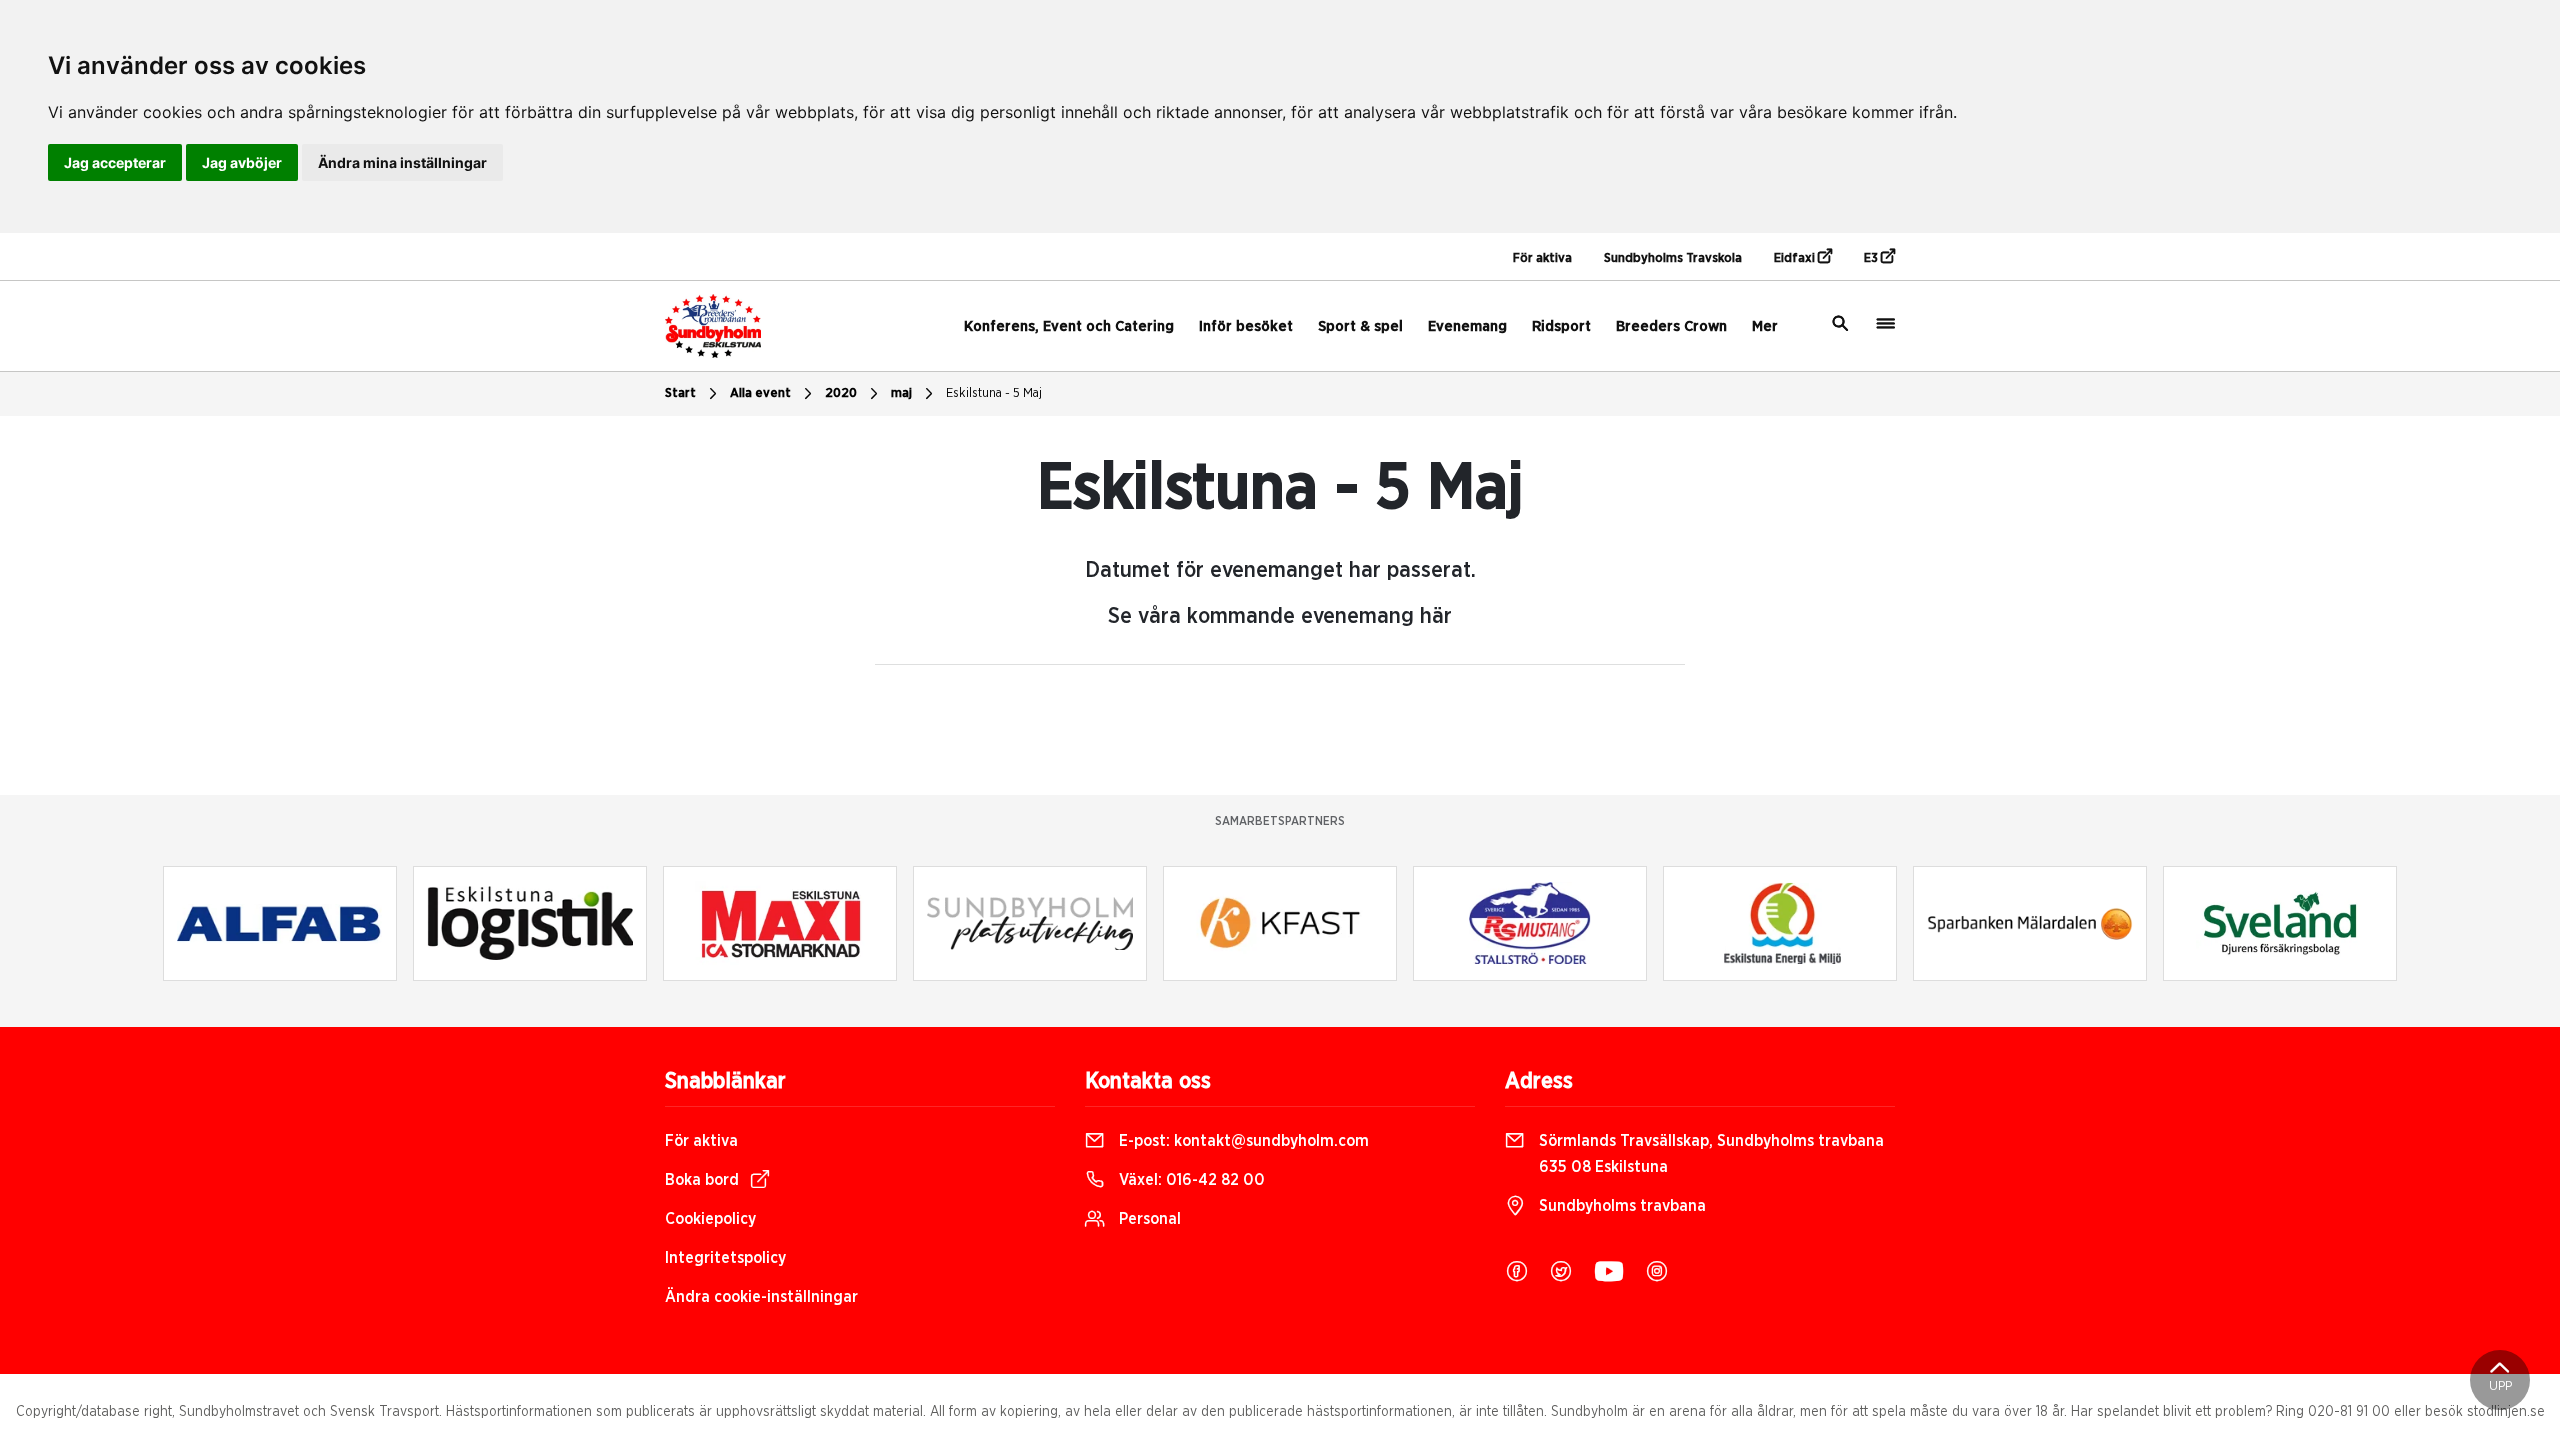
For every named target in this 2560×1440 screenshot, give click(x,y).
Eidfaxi (1796, 258)
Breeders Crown (1671, 326)
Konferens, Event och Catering (1069, 326)
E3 (1872, 258)
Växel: (1190, 1180)
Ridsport (1561, 326)
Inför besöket (1246, 326)
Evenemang (1467, 326)
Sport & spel (1360, 326)
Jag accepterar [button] (115, 162)
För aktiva (1542, 258)
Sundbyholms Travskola (1673, 258)
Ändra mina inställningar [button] (402, 162)
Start (680, 393)
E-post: (1242, 1141)
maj (901, 393)
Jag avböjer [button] (242, 162)
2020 (841, 393)
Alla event (760, 393)
